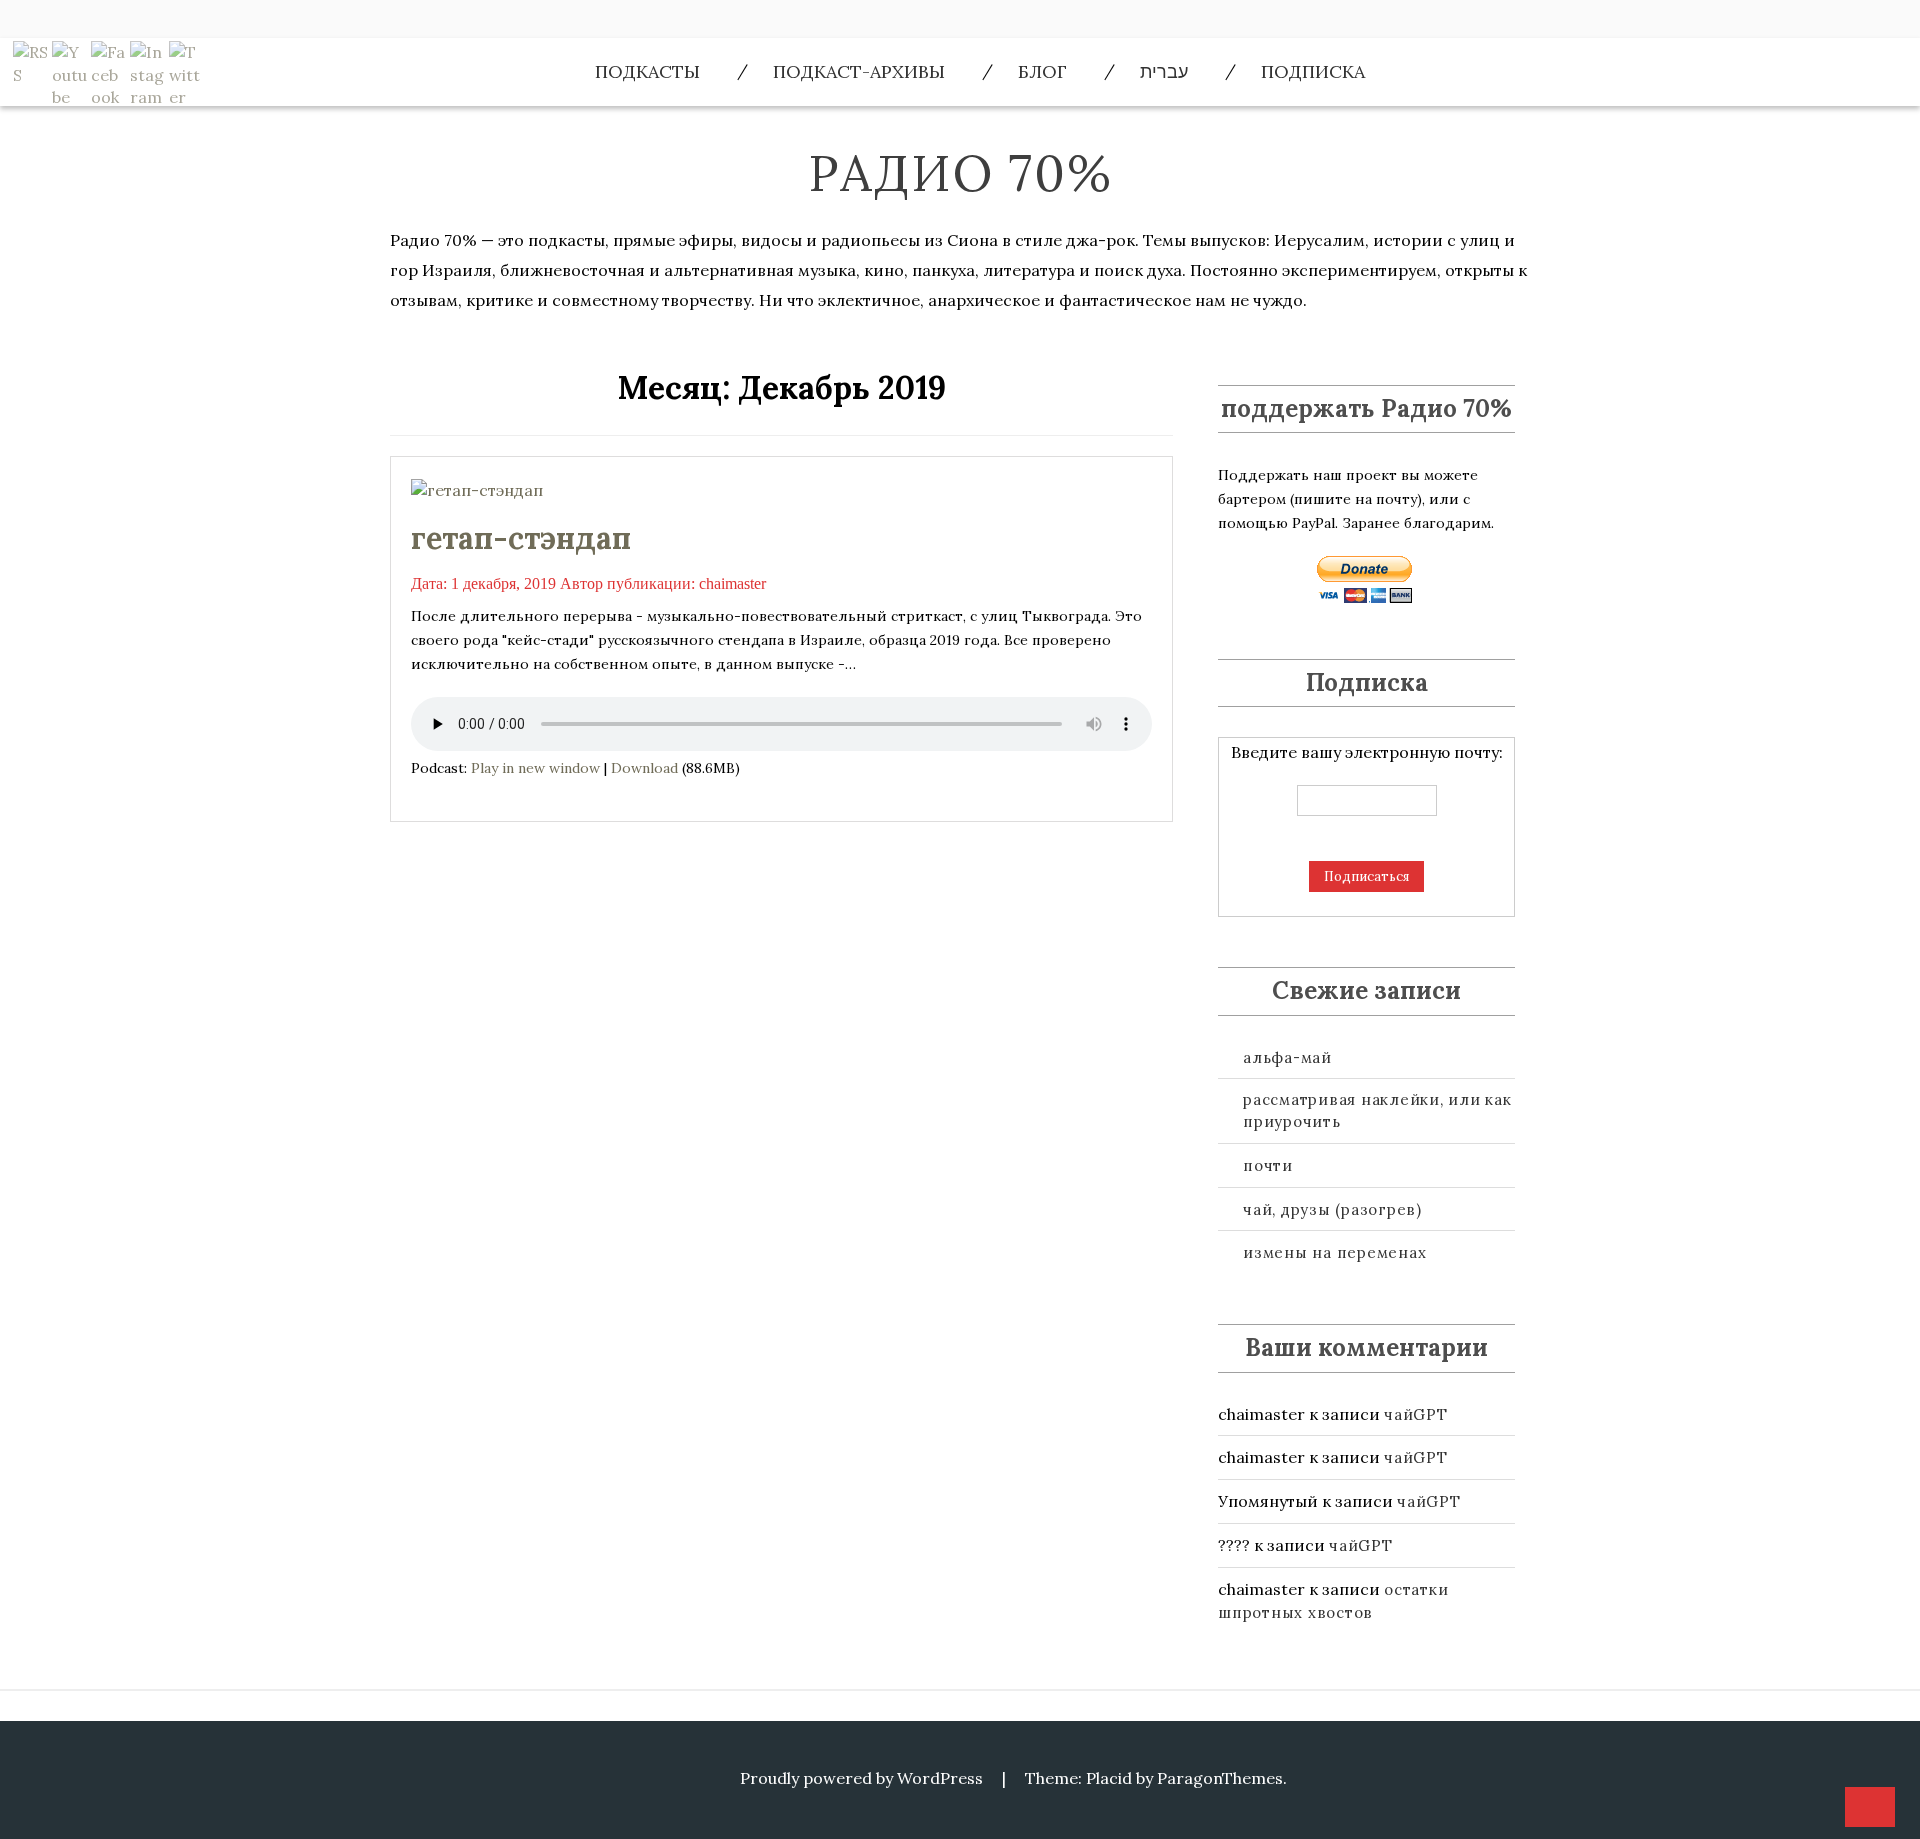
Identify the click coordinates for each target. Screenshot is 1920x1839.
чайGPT (1416, 1414)
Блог (1042, 71)
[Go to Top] (1870, 1808)
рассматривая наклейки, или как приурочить (1377, 1110)
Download (644, 768)
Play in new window (535, 768)
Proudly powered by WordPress (861, 1778)
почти (1268, 1165)
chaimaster (732, 583)
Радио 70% (960, 173)
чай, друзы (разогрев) (1332, 1209)
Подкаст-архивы (859, 71)
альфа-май (1287, 1057)
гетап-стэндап (521, 538)
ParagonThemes (1220, 1778)
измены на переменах (1334, 1252)
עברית (1164, 71)
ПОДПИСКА (1313, 71)
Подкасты (647, 71)
